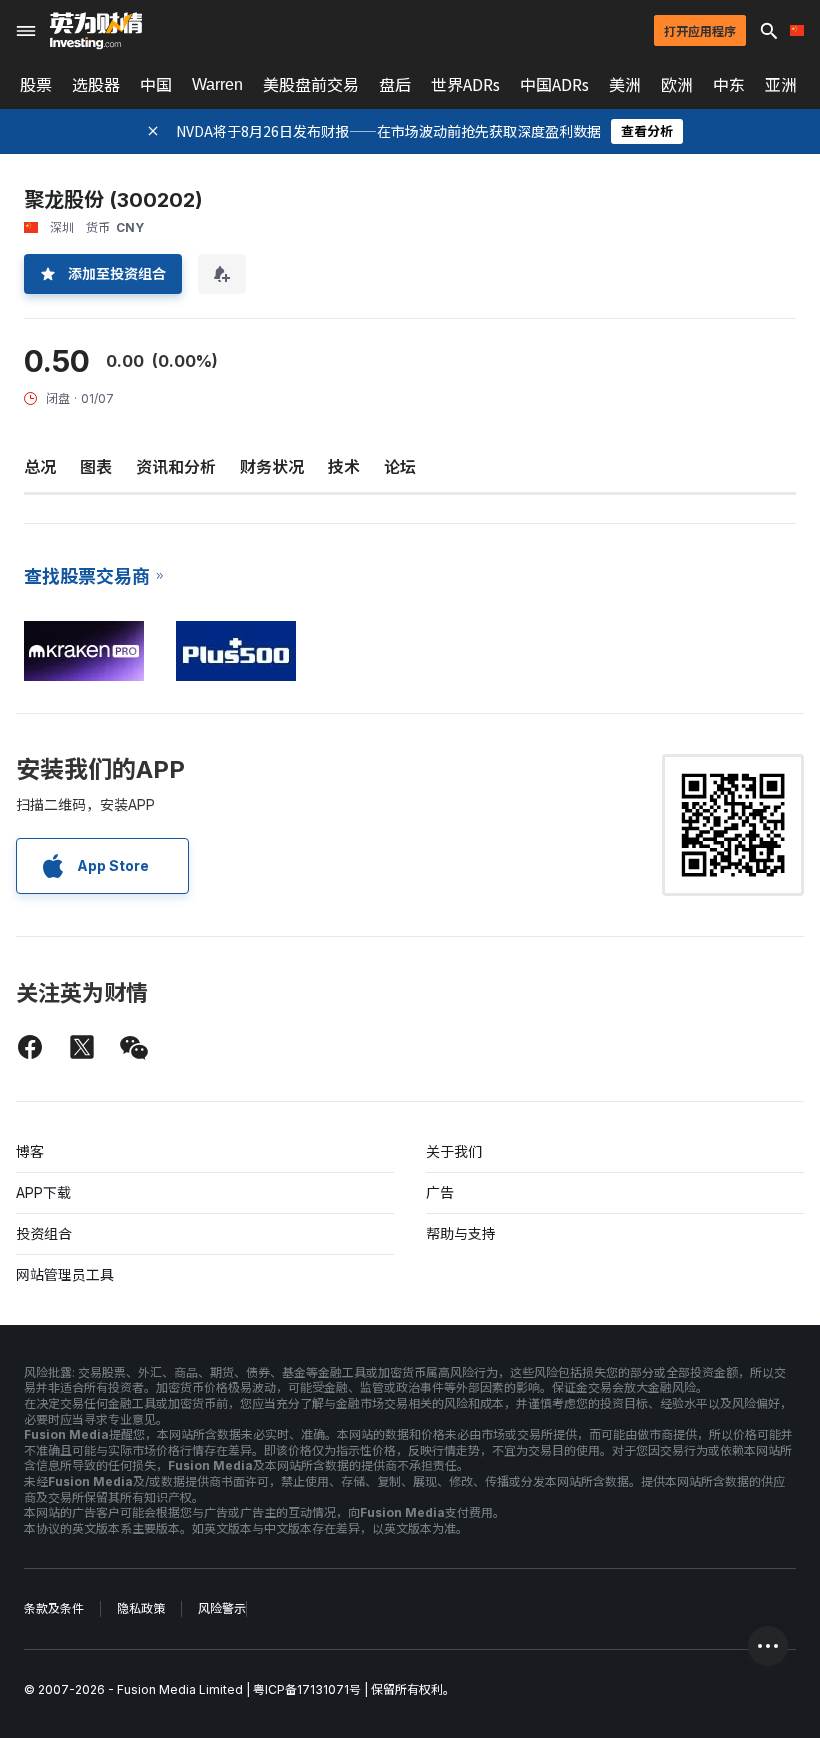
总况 (40, 467)
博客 (30, 1151)
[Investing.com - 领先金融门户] (96, 31)
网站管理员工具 (65, 1274)
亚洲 (781, 85)
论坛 (400, 467)
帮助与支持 (461, 1233)
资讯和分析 (176, 467)
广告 (440, 1192)
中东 (729, 85)
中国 (156, 85)
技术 (344, 467)
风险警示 (222, 1608)
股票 (36, 85)
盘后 (395, 85)
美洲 (625, 85)
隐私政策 (141, 1608)
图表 (96, 467)
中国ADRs (554, 85)
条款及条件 (54, 1608)
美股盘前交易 (311, 85)
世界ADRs (465, 85)
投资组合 (44, 1233)
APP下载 (43, 1192)
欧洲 (677, 85)
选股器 (96, 85)
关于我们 (454, 1151)
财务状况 (272, 467)
